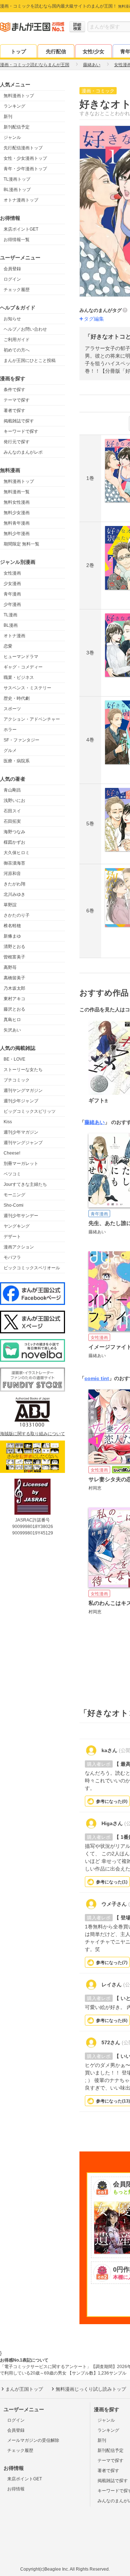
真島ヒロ (12, 1020)
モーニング (14, 1195)
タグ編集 (94, 319)
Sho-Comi (14, 1205)
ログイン (12, 279)
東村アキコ (14, 999)
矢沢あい (12, 1030)
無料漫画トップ (19, 96)
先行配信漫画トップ (23, 148)
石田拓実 (12, 821)
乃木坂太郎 (14, 988)
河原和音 (12, 874)
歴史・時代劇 (17, 698)
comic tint (97, 1378)
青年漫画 (12, 594)
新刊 (8, 117)
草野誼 (10, 905)
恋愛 (8, 646)
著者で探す (14, 411)
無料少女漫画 (17, 513)
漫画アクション (19, 1247)
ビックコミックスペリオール (32, 1268)
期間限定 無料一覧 (21, 544)
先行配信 (56, 51)
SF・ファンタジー (21, 740)
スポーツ (12, 709)
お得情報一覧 (17, 240)
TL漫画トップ (17, 179)
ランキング (14, 106)
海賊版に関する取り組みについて (32, 1434)
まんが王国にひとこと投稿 (30, 360)
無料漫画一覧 (17, 492)
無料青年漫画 (17, 523)
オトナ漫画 (14, 636)
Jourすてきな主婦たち (25, 1184)
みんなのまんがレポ (23, 452)
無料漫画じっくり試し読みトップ (91, 2389)
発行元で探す (17, 442)
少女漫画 (12, 584)
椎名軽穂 (12, 926)
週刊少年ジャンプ (21, 1101)
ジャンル (12, 137)
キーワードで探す (21, 431)
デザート (12, 1237)
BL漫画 (11, 625)
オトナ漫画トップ (21, 200)
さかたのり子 (17, 915)
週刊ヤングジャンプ (23, 1143)
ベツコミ (12, 1174)
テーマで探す (17, 400)
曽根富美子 (14, 957)
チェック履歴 (17, 290)
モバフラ (12, 1257)
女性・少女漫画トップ (25, 158)
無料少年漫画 (17, 534)
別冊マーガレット (21, 1164)
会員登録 (12, 269)
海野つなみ (14, 832)
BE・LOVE (14, 1059)
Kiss (8, 1122)
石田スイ (12, 811)
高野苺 (10, 967)
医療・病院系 (17, 761)
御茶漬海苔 (14, 863)
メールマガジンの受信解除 (33, 2440)
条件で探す (14, 390)
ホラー (10, 730)
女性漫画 (12, 573)
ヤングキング (17, 1226)
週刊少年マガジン (21, 1132)
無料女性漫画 (17, 502)
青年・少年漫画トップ (25, 169)
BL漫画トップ (17, 190)
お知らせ (12, 319)
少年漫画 (12, 604)
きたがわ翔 (14, 884)
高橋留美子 (14, 978)
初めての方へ (17, 350)
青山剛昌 (12, 790)
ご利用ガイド (17, 340)
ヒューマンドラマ (21, 657)
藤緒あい (95, 1122)
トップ (18, 51)
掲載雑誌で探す (19, 421)
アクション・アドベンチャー (32, 719)
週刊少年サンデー (21, 1216)
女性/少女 (94, 51)
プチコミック (17, 1080)
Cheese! (12, 1153)
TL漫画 (10, 615)
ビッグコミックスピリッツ (30, 1111)
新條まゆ (12, 936)
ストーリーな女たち (23, 1070)
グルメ (10, 750)
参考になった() (112, 1801)
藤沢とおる (14, 1009)
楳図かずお (14, 842)
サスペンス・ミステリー (27, 688)
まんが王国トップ (24, 2389)
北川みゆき (14, 894)
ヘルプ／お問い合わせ (25, 329)
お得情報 (16, 2489)
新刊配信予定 (17, 127)
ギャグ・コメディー (23, 667)
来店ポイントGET (21, 229)
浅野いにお (14, 801)
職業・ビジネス (19, 677)
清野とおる (14, 947)
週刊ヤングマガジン (23, 1090)
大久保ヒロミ (17, 853)
